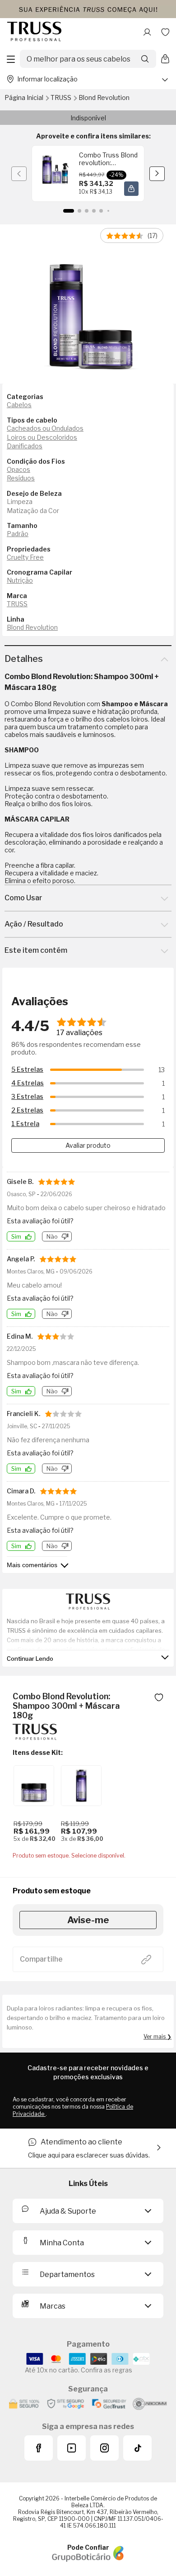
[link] (88, 173)
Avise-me (88, 1920)
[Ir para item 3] (87, 211)
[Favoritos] (165, 32)
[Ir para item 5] (101, 211)
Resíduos (21, 478)
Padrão (18, 534)
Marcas (53, 2306)
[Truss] (34, 32)
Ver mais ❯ (157, 2037)
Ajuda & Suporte (68, 2211)
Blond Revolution (104, 97)
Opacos (19, 469)
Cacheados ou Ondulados (45, 428)
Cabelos (19, 405)
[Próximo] (157, 174)
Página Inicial (25, 97)
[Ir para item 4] (94, 211)
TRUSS (62, 97)
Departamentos (67, 2274)
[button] (131, 189)
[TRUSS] (35, 1737)
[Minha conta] (147, 32)
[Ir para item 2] (79, 211)
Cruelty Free (25, 557)
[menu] (11, 59)
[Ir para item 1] (69, 211)
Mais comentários (32, 1565)
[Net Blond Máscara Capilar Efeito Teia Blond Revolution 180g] (34, 1786)
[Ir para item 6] (108, 211)
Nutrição (20, 580)
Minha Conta (62, 2243)
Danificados (25, 446)
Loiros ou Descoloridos (42, 437)
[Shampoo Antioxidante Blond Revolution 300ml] (81, 1786)
